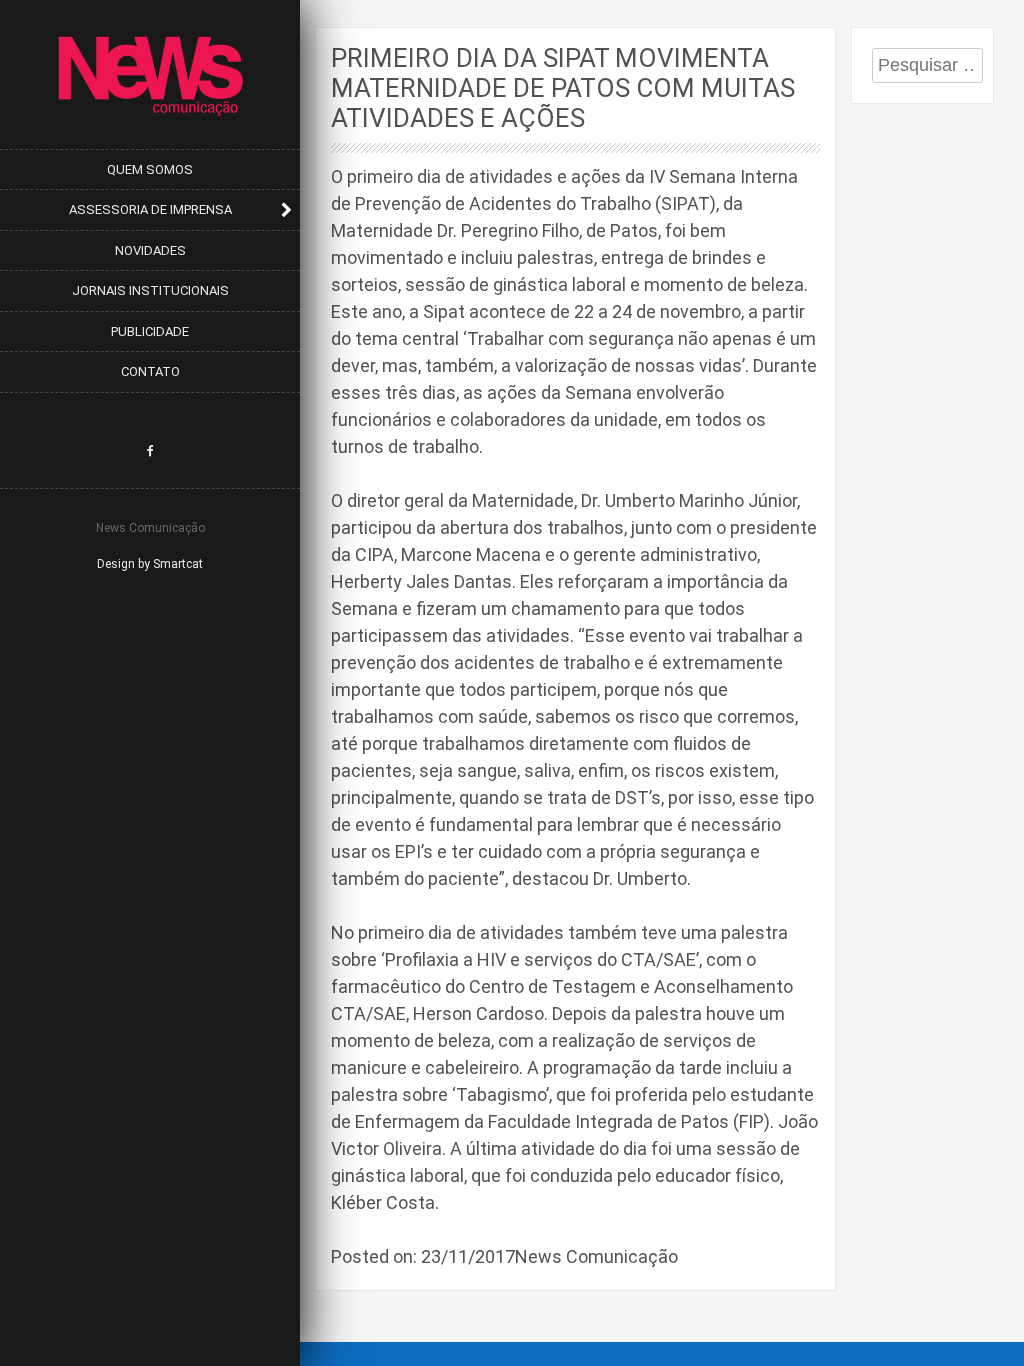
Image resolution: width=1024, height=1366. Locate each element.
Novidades (150, 250)
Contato (150, 371)
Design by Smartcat (150, 564)
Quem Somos (150, 169)
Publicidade (150, 331)
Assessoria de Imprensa (150, 209)
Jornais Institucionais (150, 290)
